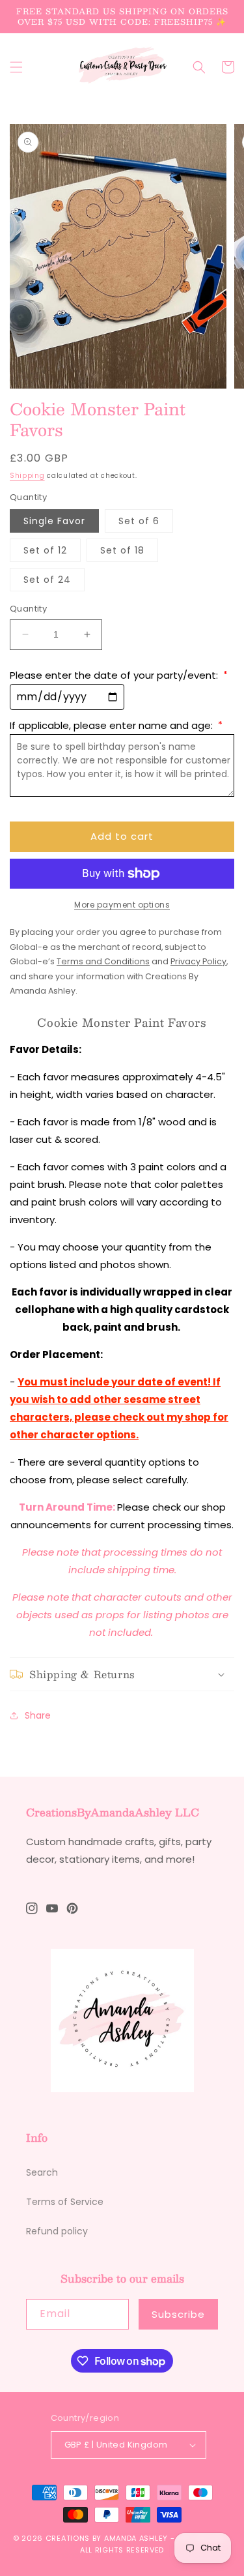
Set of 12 (45, 550)
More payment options (122, 905)
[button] (16, 67)
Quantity (28, 609)
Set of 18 (122, 550)
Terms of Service (65, 2202)
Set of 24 (47, 580)
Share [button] (38, 1715)
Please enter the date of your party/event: (119, 675)
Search (42, 2172)
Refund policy (57, 2231)
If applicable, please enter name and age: (116, 725)
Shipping (27, 476)
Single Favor (54, 521)
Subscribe (178, 2314)
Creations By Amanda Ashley (107, 2538)
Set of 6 (139, 521)
